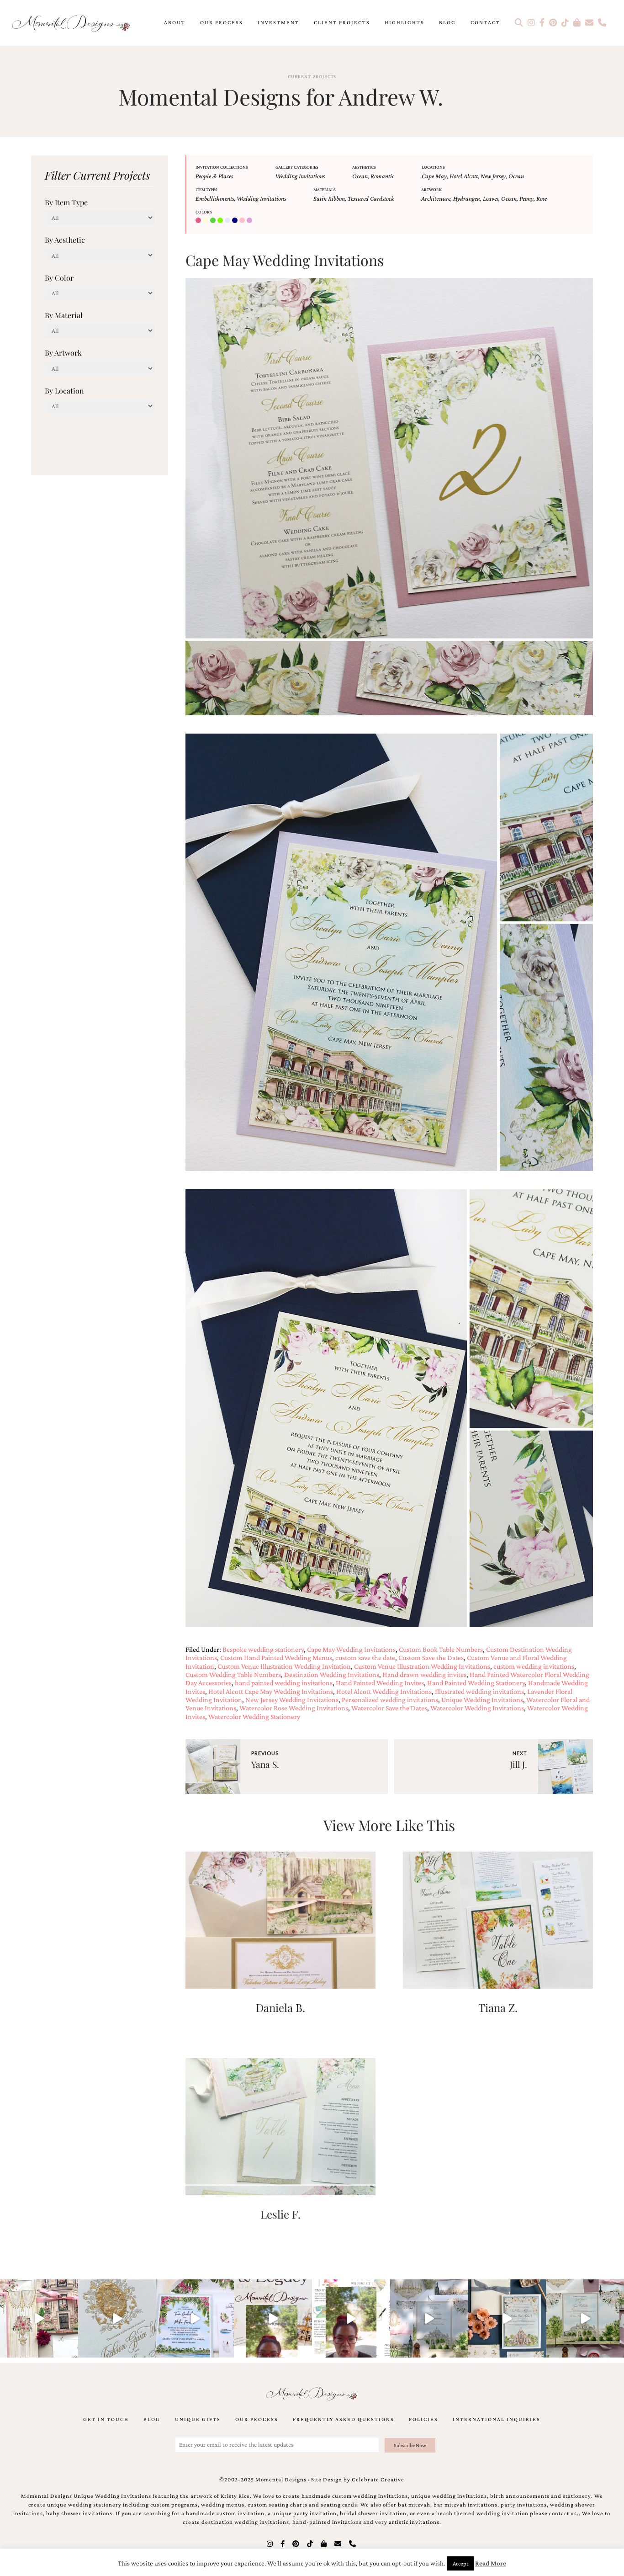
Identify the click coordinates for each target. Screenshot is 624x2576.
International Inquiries (497, 2419)
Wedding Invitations (300, 176)
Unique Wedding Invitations (482, 1700)
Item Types (206, 189)
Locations (433, 167)
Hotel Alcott (464, 176)
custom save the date (365, 1658)
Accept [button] (460, 2563)
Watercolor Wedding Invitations (477, 1708)
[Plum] (250, 221)
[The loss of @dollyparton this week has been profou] (39, 2318)
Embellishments (215, 198)
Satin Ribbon (329, 198)
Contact (485, 22)
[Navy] (236, 221)
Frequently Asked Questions (344, 2419)
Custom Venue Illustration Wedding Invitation (284, 1666)
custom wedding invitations (534, 1666)
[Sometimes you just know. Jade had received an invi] (585, 2318)
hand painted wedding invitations (284, 1683)
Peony (526, 198)
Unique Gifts (198, 2419)
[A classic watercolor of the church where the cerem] (507, 2318)
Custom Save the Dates (431, 1658)
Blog (447, 22)
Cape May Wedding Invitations (351, 1649)
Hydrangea (467, 198)
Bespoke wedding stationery (263, 1649)
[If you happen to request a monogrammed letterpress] (117, 2318)
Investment (278, 22)
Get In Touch (106, 2419)
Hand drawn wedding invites (424, 1674)
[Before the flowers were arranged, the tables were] (429, 2318)
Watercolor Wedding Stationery (254, 1716)
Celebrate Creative (378, 2480)
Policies (423, 2419)
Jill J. (518, 1764)
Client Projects (342, 22)
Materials (325, 189)
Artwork (431, 189)
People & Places (214, 176)
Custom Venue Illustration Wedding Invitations (422, 1666)
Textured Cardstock (371, 198)
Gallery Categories (297, 167)
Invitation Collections (222, 167)
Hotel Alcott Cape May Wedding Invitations (271, 1691)
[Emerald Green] (214, 221)
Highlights (405, 22)
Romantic (382, 176)
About (175, 22)
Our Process (222, 22)
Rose (542, 198)
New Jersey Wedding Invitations (292, 1700)
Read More (491, 2563)
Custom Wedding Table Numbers (233, 1674)
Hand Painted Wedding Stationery (476, 1683)
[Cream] (206, 221)
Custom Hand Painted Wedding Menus (276, 1658)
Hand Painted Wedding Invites (380, 1683)
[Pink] (243, 221)
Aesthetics (364, 167)
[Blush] (199, 221)
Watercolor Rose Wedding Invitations (294, 1708)
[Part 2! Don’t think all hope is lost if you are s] (273, 2318)
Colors (204, 212)
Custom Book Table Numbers (441, 1649)
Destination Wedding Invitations (332, 1674)
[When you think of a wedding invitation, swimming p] (195, 2318)
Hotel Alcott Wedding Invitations (384, 1691)
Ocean (360, 176)
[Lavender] (228, 221)
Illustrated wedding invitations (479, 1691)
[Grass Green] (221, 221)
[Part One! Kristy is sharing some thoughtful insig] (351, 2318)
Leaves (491, 198)
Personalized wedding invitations (390, 1700)
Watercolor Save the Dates (389, 1708)
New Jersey (493, 176)
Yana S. (265, 1764)
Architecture (436, 198)
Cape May (434, 176)
